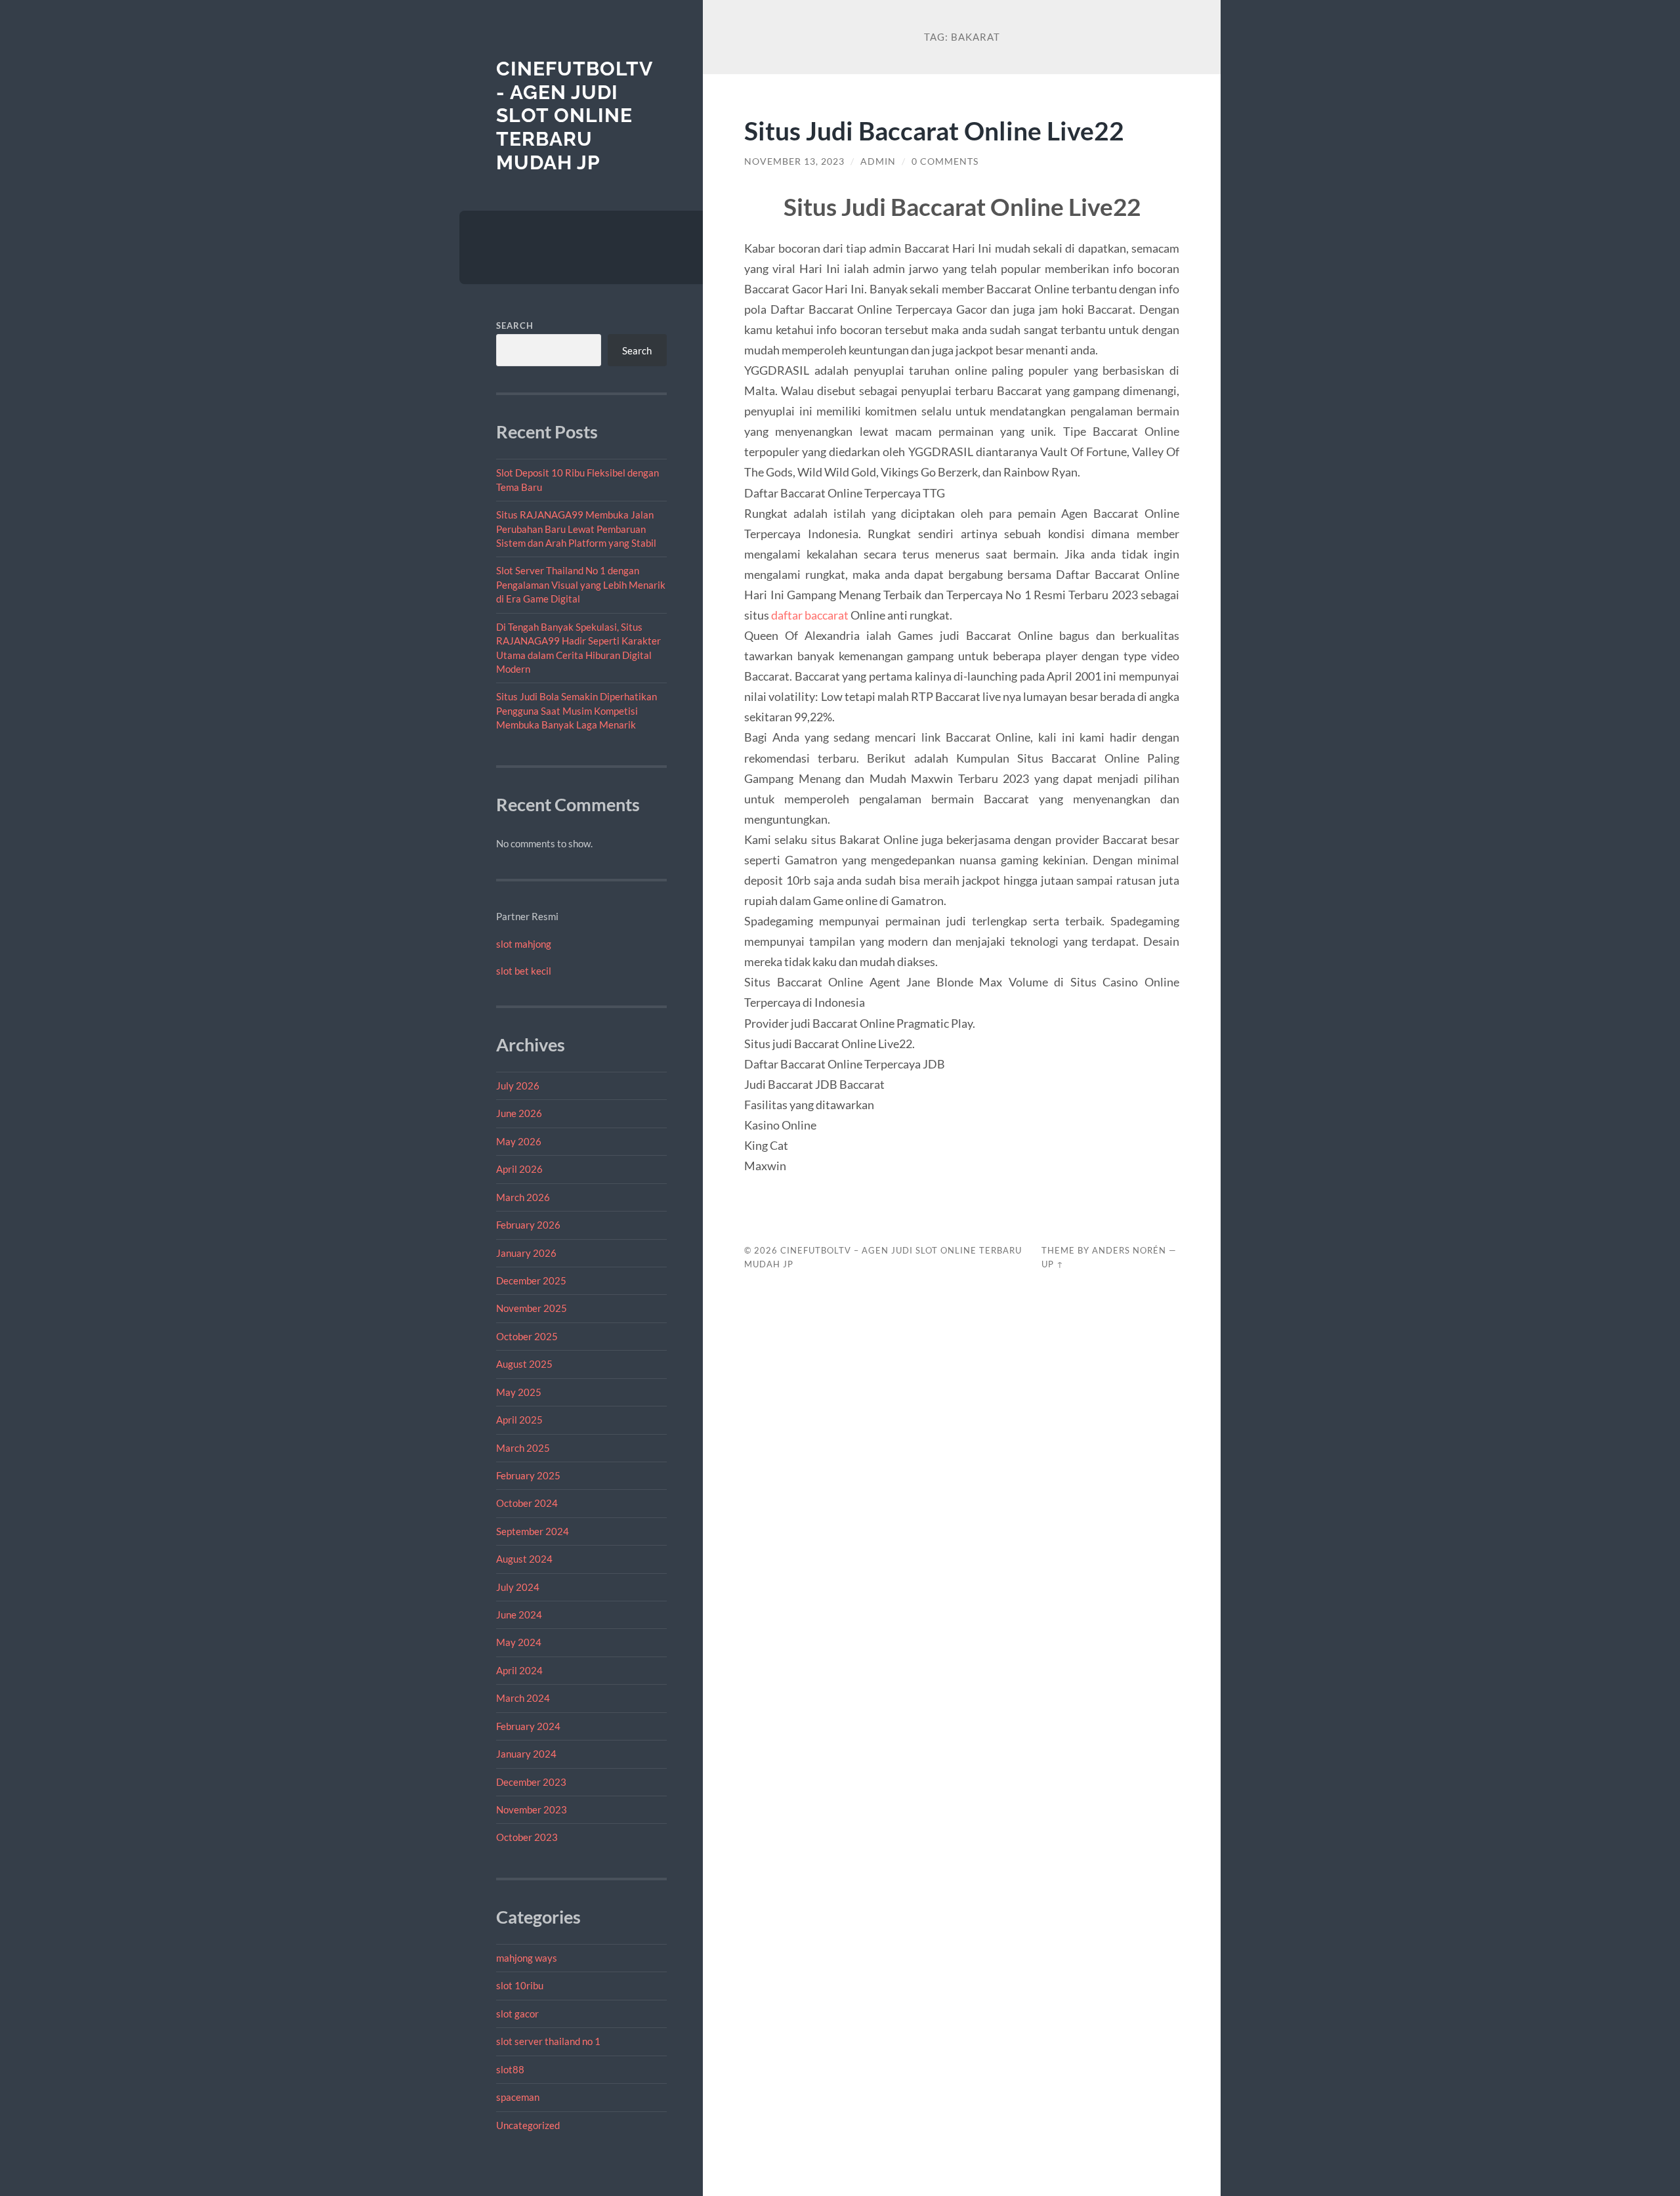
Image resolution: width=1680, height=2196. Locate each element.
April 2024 (519, 1670)
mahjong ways (527, 1958)
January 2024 (526, 1754)
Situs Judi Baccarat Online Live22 (934, 130)
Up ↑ (1053, 1264)
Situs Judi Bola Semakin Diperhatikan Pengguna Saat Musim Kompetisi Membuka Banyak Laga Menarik (577, 710)
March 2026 (523, 1197)
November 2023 (532, 1809)
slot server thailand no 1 (548, 2041)
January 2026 (526, 1253)
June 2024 (519, 1615)
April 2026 (519, 1169)
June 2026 (519, 1113)
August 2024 (524, 1559)
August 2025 (524, 1364)
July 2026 (518, 1086)
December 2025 (531, 1280)
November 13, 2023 (794, 161)
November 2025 (532, 1308)
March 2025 (523, 1448)
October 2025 (527, 1336)
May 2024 (519, 1642)
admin (878, 161)
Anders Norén (1129, 1250)
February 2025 (528, 1475)
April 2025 (519, 1420)
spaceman (518, 2097)
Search (515, 326)
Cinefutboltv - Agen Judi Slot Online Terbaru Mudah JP (574, 116)
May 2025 (519, 1392)
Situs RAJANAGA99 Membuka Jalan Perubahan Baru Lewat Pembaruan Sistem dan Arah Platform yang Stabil (576, 529)
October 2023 (527, 1837)
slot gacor (517, 2014)
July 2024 (518, 1587)
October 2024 (527, 1503)
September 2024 (533, 1531)
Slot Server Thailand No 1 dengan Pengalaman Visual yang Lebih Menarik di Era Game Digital (581, 584)
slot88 (510, 2069)
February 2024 (528, 1726)
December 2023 (531, 1782)
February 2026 (528, 1225)
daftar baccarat (810, 615)
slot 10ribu (520, 1985)
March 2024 (523, 1698)
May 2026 (519, 1141)
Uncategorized (528, 2125)
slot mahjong (524, 944)
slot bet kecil (524, 971)
